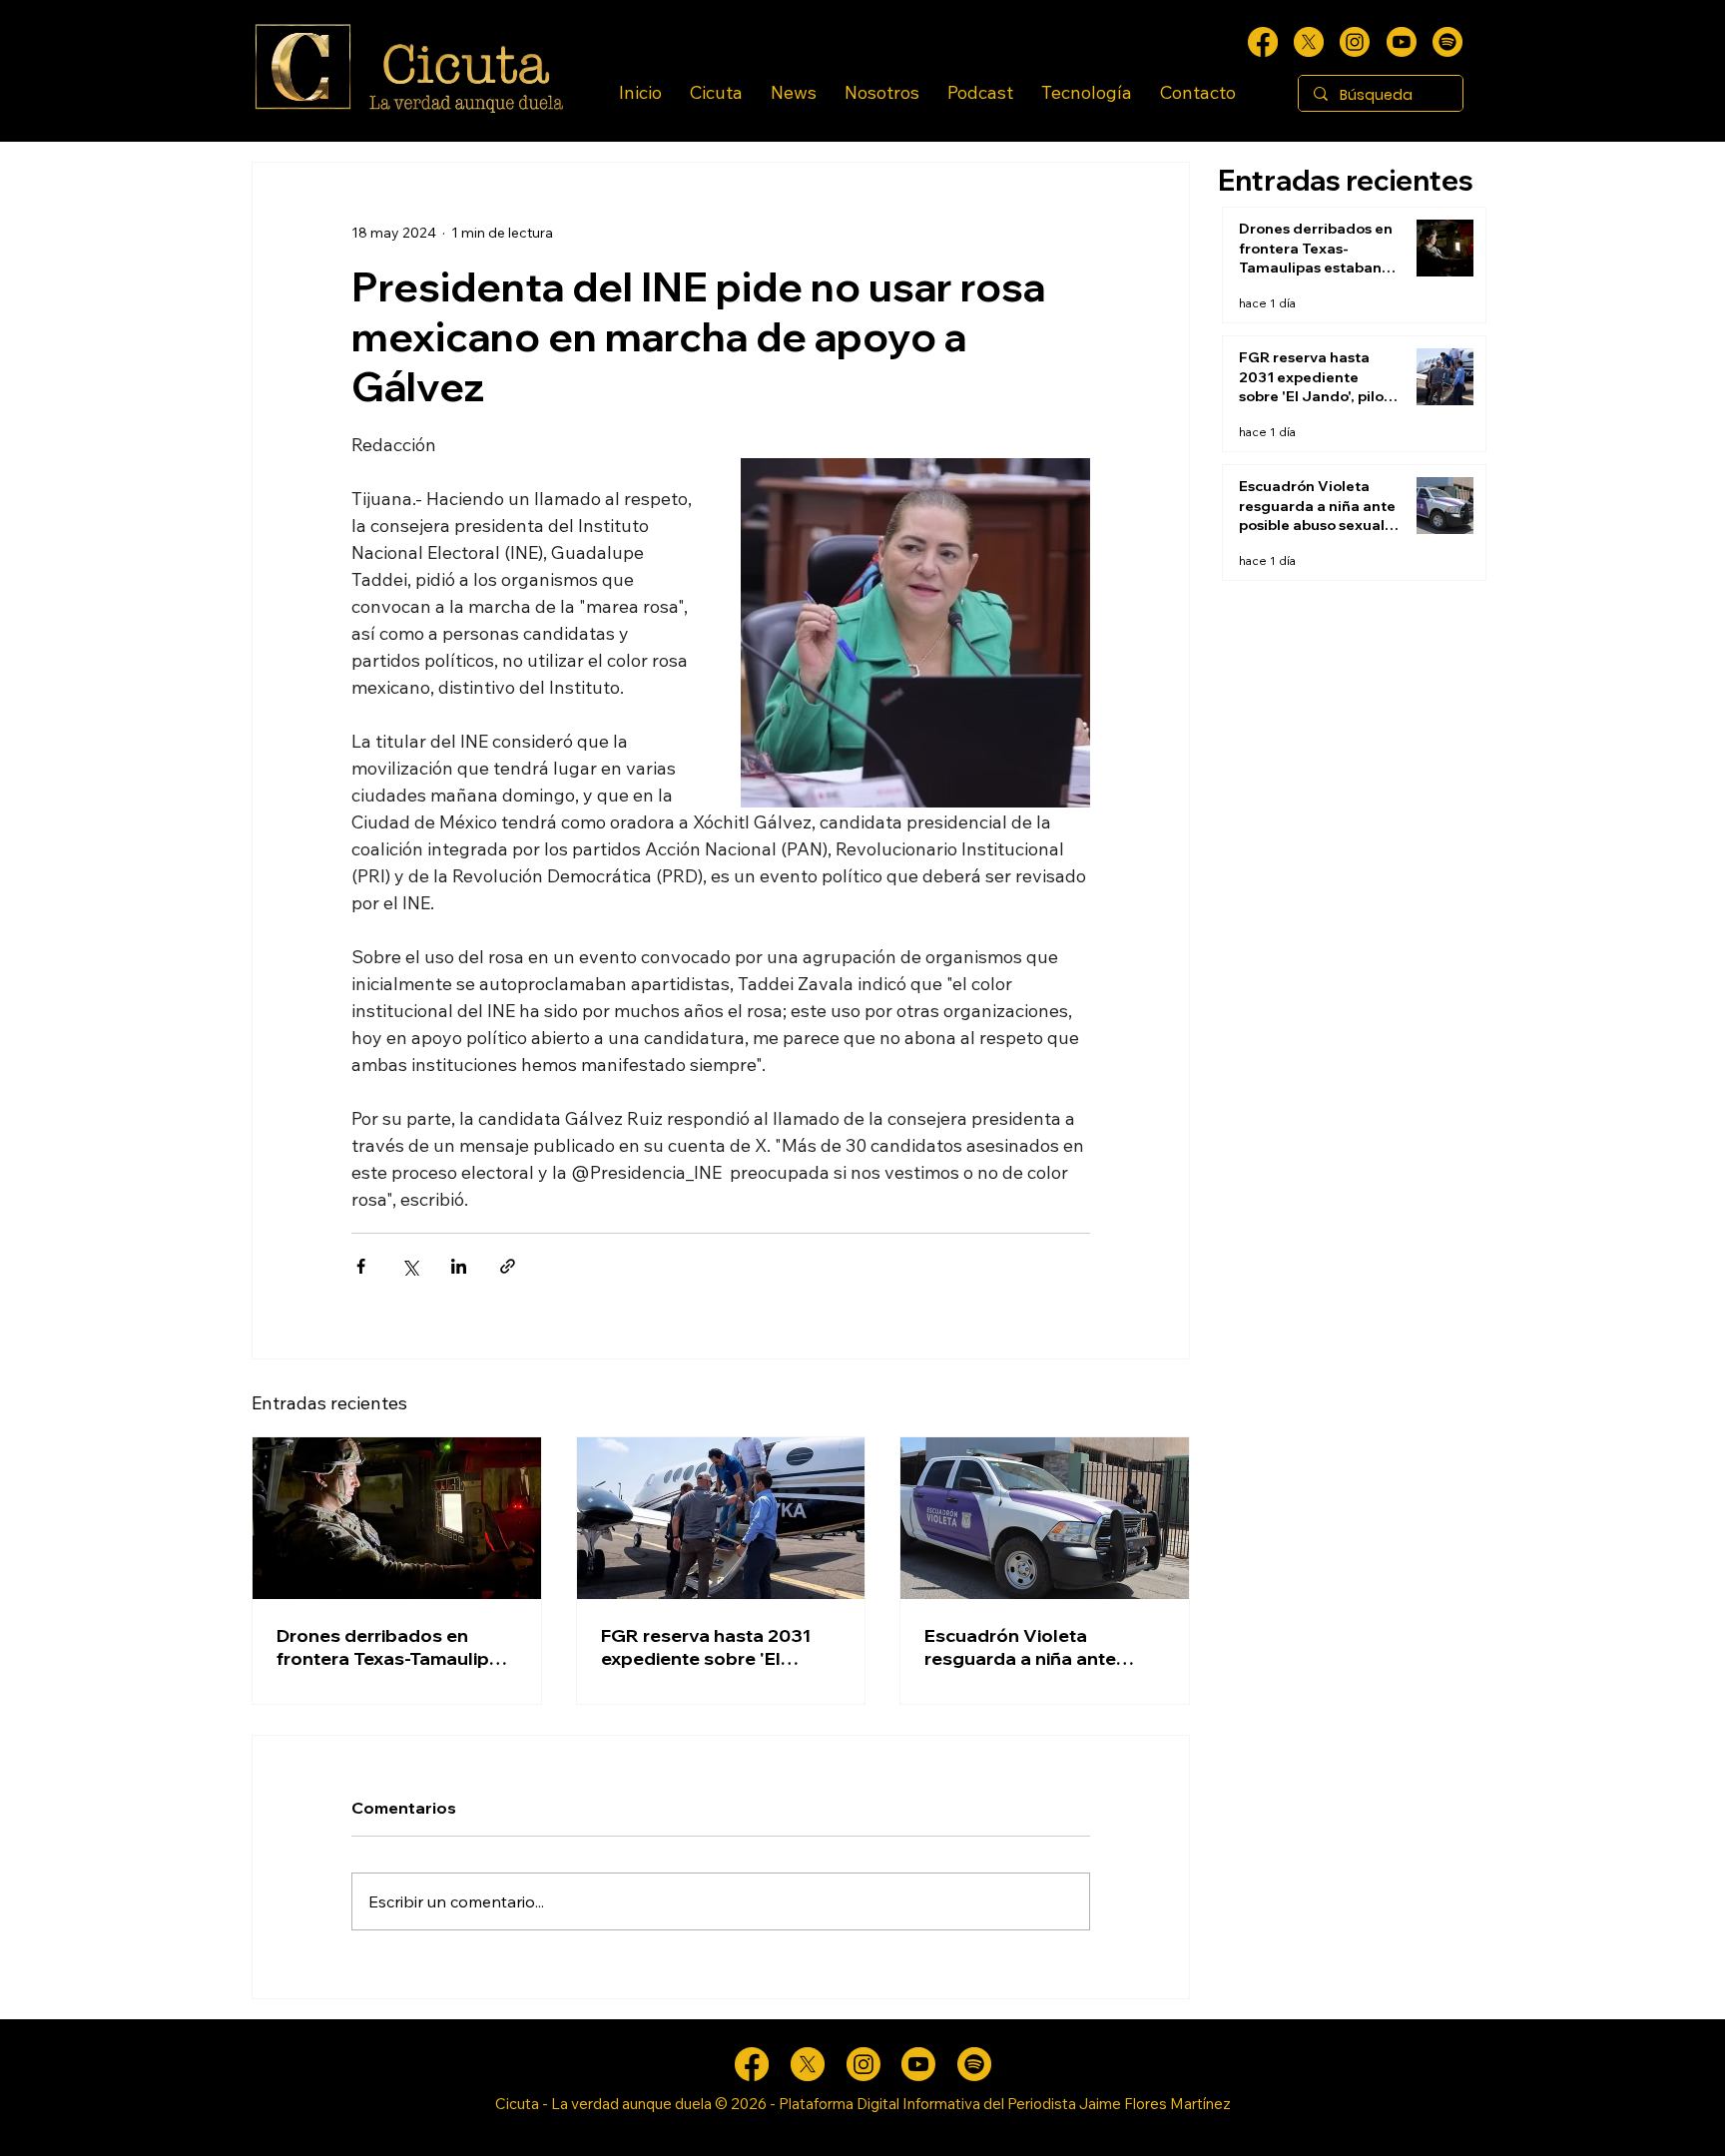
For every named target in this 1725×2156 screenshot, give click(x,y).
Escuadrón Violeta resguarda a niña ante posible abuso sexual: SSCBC (1020, 1647)
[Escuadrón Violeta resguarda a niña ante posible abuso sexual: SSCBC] (1045, 1518)
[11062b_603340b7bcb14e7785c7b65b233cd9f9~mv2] (1355, 42)
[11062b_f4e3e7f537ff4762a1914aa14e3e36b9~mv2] (1263, 42)
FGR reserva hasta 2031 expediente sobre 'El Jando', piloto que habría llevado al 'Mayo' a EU (711, 1647)
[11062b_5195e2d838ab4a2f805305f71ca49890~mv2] (1309, 42)
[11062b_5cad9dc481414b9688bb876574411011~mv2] (1447, 42)
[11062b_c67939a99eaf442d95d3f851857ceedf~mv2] (1402, 42)
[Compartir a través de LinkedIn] (459, 1266)
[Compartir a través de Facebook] (361, 1266)
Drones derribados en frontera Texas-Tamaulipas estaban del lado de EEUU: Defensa (393, 1647)
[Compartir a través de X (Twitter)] (410, 1266)
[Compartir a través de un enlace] (508, 1266)
